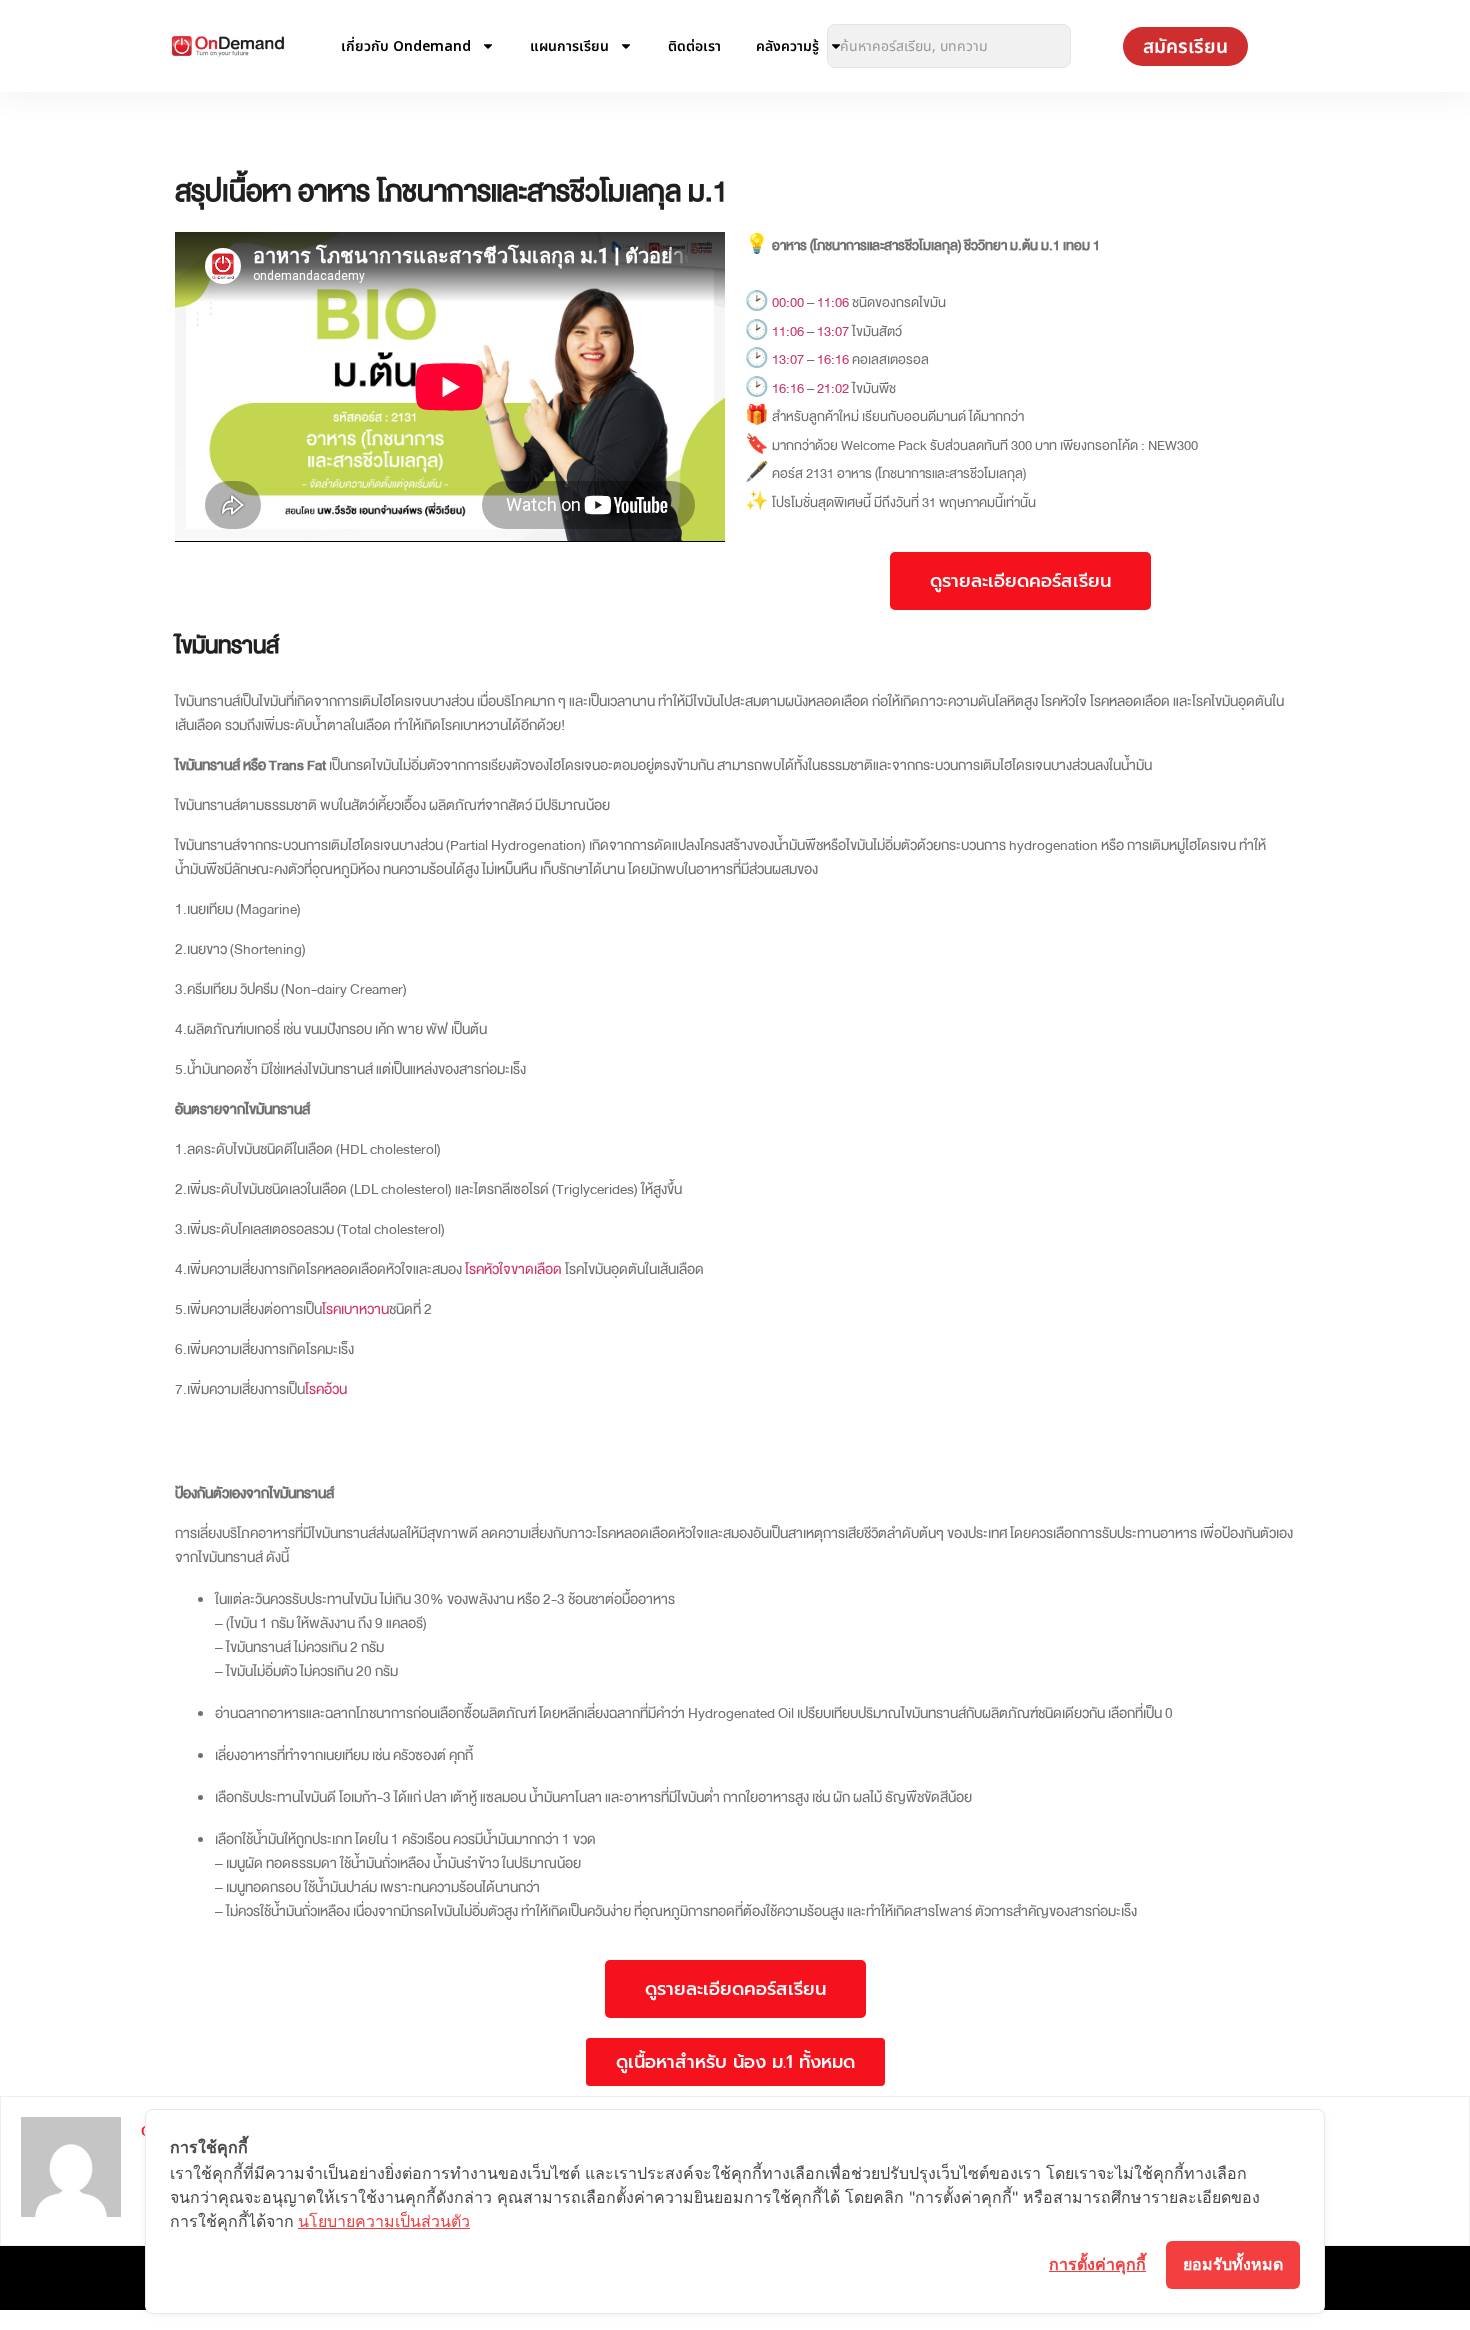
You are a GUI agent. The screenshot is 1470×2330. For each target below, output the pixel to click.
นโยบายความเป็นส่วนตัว (384, 2221)
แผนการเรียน (569, 45)
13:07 (833, 331)
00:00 (788, 302)
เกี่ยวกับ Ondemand (406, 45)
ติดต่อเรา (694, 45)
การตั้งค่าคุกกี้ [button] (1097, 2264)
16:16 (833, 359)
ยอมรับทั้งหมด (1233, 2264)
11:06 (833, 302)
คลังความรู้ (787, 45)
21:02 (833, 388)
